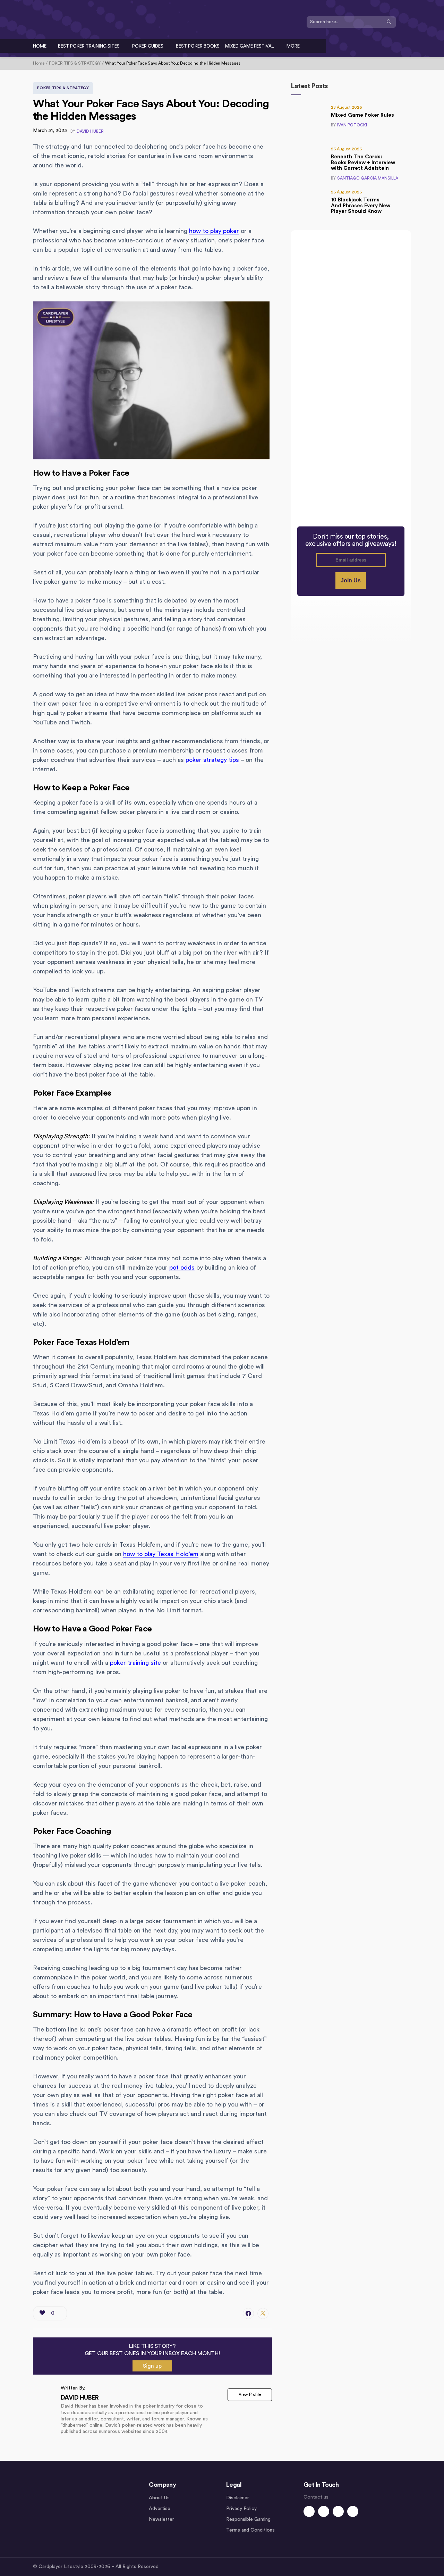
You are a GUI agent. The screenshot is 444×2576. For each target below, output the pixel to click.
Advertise (160, 2509)
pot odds (182, 1268)
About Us (159, 2498)
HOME (40, 46)
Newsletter (161, 2519)
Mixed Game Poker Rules (362, 115)
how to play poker (214, 231)
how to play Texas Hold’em (161, 1554)
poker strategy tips (212, 760)
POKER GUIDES (148, 46)
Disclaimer (238, 2498)
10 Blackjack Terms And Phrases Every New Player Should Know (361, 206)
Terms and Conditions (250, 2530)
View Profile (250, 2394)
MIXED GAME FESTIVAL (250, 46)
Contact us (316, 2497)
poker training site (135, 1663)
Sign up (152, 2366)
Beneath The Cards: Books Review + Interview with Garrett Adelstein (363, 163)
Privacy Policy (241, 2509)
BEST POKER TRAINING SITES (89, 46)
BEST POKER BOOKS (198, 46)
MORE (293, 46)
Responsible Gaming (248, 2519)
